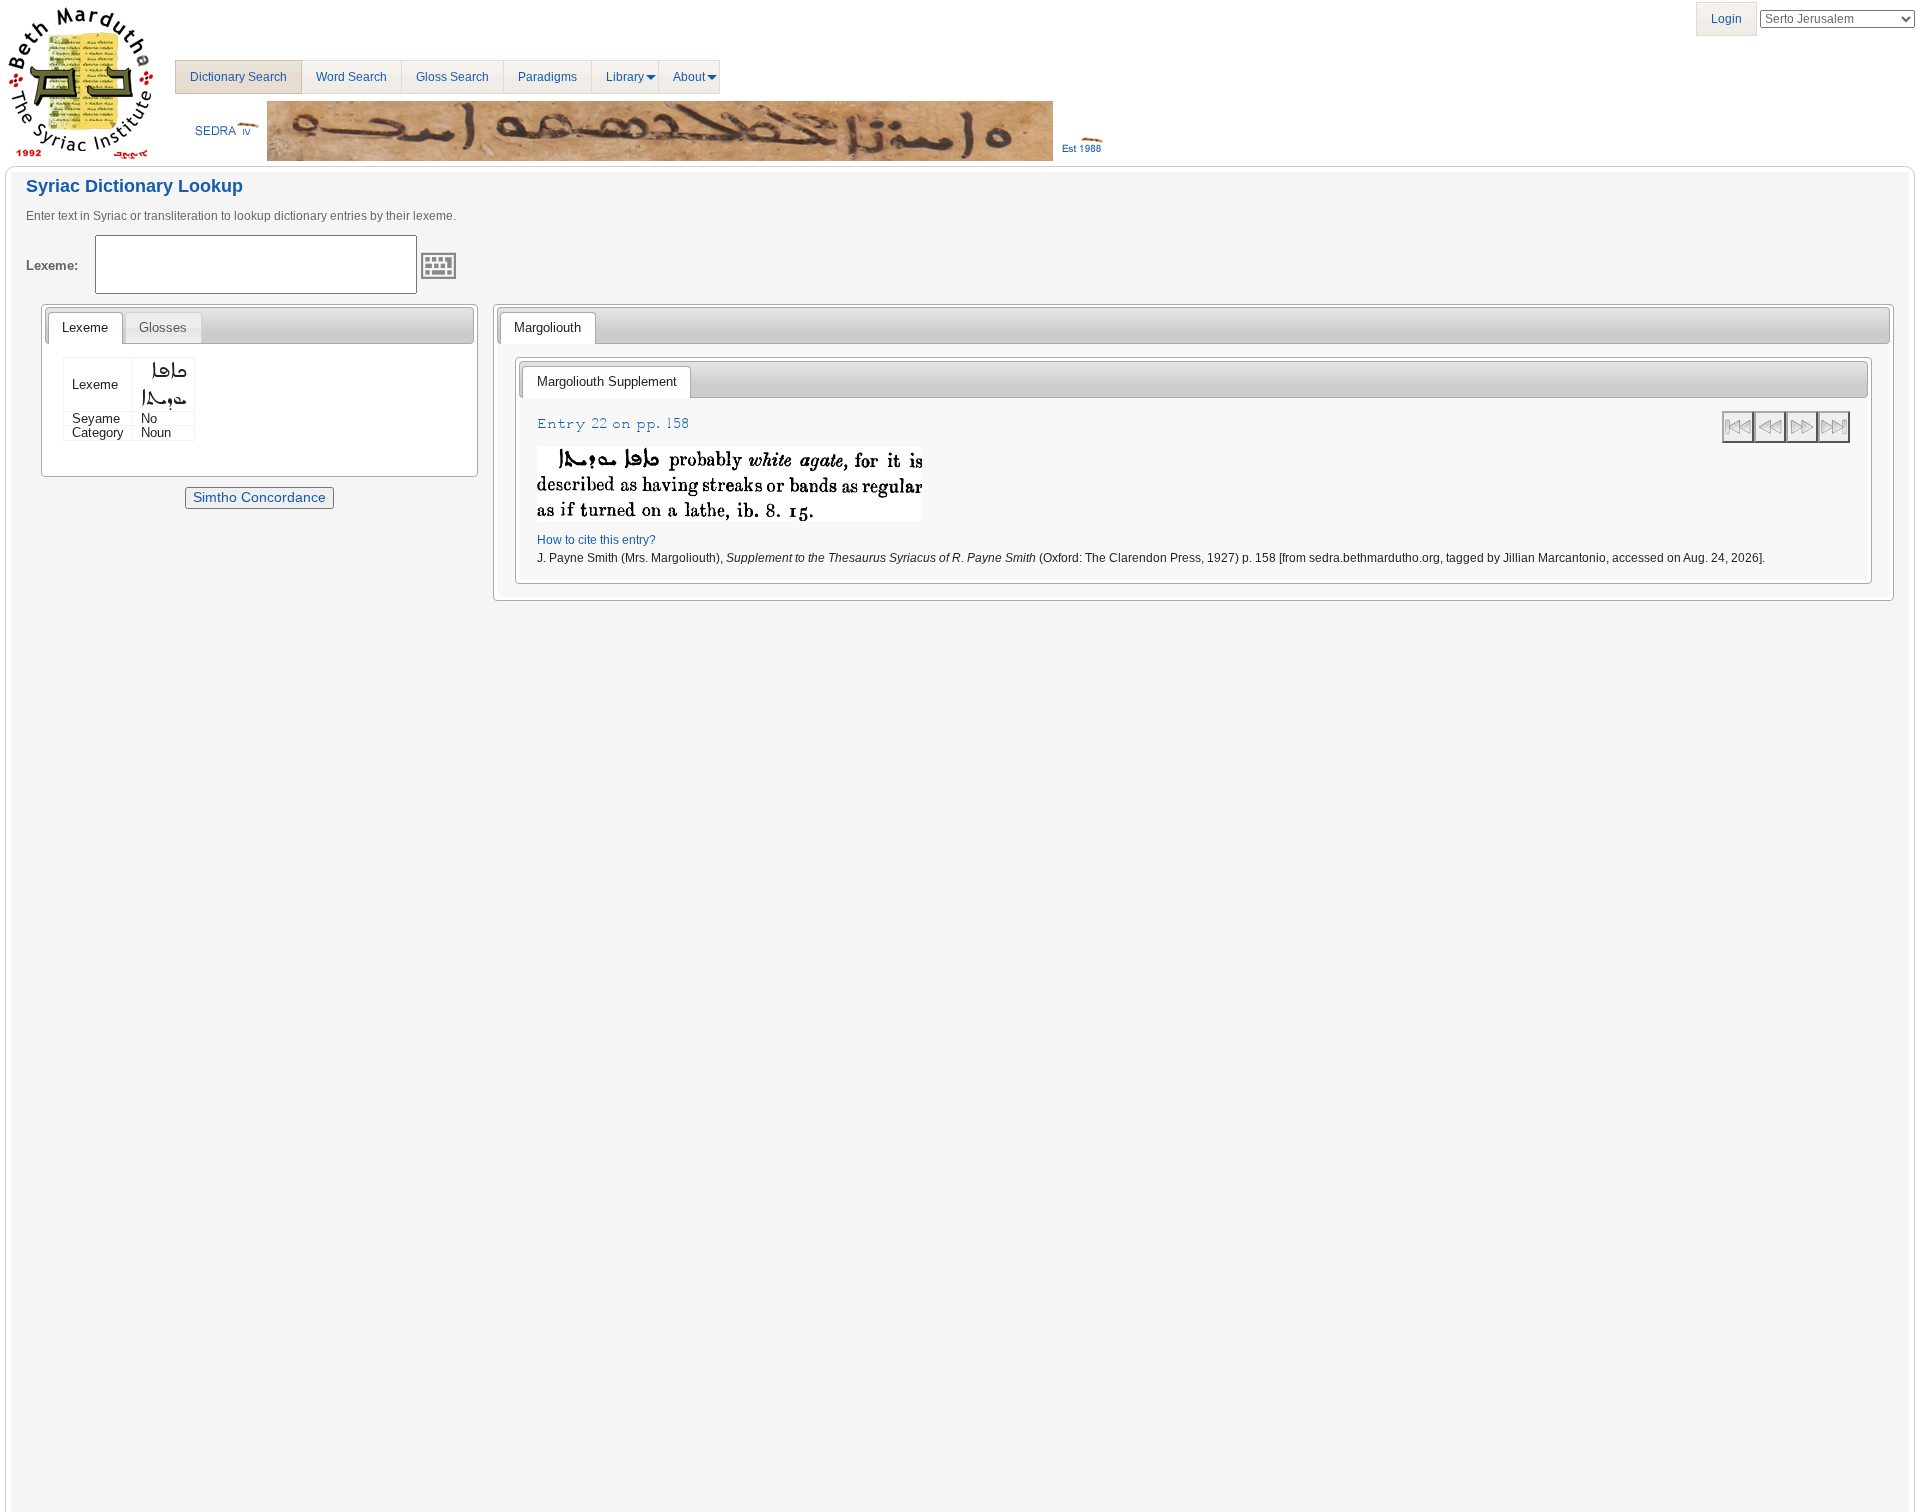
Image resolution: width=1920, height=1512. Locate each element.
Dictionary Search (238, 77)
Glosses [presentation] (163, 327)
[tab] (85, 328)
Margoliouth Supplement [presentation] (607, 381)
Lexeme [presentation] (85, 327)
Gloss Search (452, 77)
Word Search (351, 77)
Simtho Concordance (259, 497)
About (689, 77)
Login (1726, 19)
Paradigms (547, 77)
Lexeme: (52, 265)
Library (625, 77)
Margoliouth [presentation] (547, 327)
